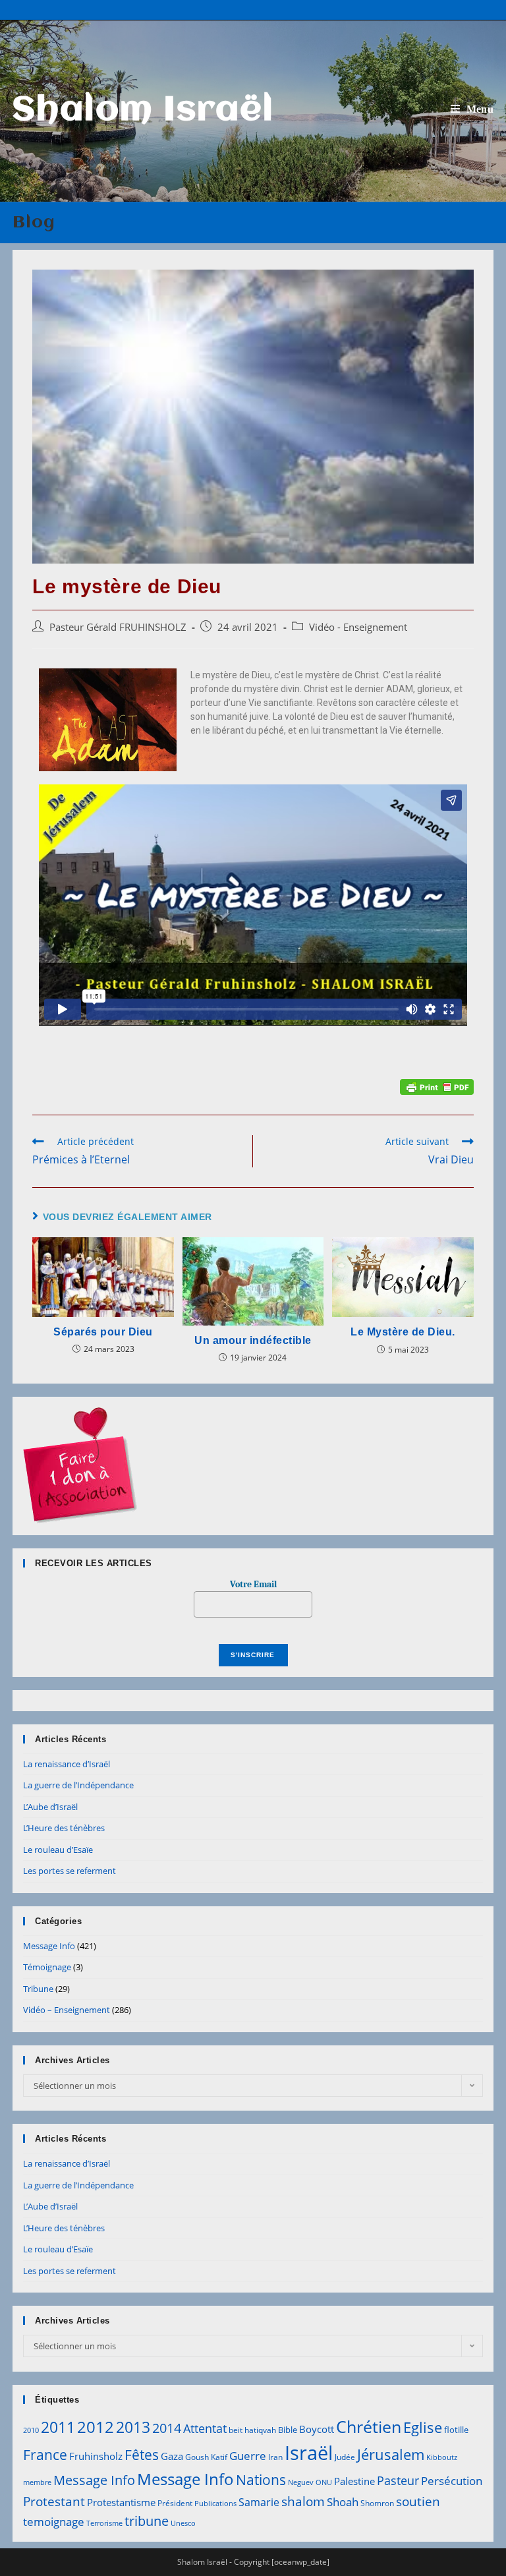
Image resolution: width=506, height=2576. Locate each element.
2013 (133, 2427)
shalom (303, 2501)
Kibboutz (442, 2457)
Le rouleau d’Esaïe (58, 1850)
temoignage (54, 2522)
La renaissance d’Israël (67, 1764)
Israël (309, 2453)
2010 (31, 2430)
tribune (147, 2521)
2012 (96, 2427)
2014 (167, 2428)
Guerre (248, 2456)
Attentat (205, 2428)
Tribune (38, 1989)
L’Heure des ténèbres (64, 1828)
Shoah (343, 2502)
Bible (288, 2430)
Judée (345, 2457)
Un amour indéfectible (253, 1340)
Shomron (377, 2503)
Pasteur (398, 2480)
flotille (456, 2430)
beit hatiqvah (252, 2430)
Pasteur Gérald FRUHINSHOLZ (118, 627)
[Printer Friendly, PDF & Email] (437, 1086)
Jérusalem (391, 2454)
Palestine (354, 2481)
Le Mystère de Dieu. (403, 1332)
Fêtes (142, 2455)
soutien (418, 2502)
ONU (324, 2482)
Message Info (49, 1946)
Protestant (54, 2501)
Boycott (317, 2429)
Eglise (423, 2427)
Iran (275, 2457)
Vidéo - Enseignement (358, 627)
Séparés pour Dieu (103, 1332)
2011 (58, 2427)
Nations (261, 2480)
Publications (215, 2503)
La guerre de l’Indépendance (78, 1785)
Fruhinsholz (96, 2456)
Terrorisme (104, 2523)
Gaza (172, 2456)
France (45, 2454)
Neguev (301, 2482)
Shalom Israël (143, 111)
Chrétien (369, 2426)
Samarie (259, 2502)
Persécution (452, 2481)
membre (37, 2482)
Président (175, 2503)
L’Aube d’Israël (50, 1807)
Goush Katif (206, 2457)
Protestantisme (121, 2502)
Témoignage (47, 1967)
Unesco (183, 2523)
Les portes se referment (70, 1871)
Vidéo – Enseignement (67, 2010)
